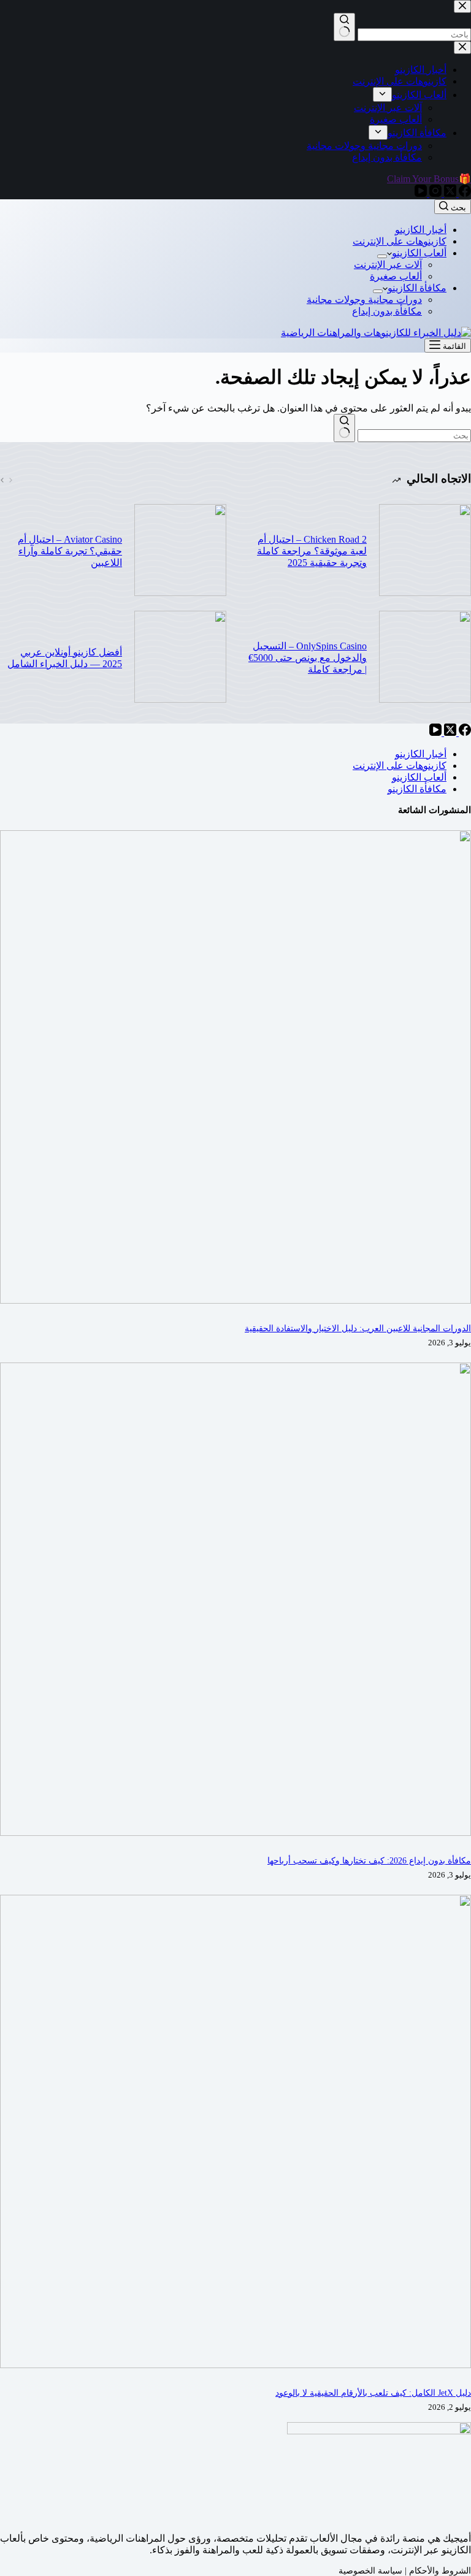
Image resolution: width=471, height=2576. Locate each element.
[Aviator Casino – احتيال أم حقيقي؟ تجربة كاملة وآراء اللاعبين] (180, 551)
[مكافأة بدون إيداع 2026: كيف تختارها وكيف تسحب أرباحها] (235, 1833)
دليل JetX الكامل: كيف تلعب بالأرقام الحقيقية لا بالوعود (373, 2393)
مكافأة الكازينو (417, 288)
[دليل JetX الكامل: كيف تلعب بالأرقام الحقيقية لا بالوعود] (235, 2365)
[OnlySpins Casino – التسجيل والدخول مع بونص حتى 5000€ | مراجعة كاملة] (425, 658)
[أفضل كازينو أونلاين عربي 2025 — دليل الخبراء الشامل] (180, 658)
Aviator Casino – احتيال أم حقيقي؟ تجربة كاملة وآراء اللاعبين (70, 551)
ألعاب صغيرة (396, 276)
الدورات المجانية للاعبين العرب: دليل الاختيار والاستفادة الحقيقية (358, 1328)
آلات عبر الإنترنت (388, 265)
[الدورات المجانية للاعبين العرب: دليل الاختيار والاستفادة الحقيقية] (235, 1300)
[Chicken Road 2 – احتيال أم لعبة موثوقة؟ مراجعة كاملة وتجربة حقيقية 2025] (425, 551)
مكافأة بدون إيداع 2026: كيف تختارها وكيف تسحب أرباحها (369, 1860)
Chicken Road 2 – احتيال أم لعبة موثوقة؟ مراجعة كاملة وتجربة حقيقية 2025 (312, 551)
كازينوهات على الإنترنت (400, 241)
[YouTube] (435, 732)
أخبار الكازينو (421, 230)
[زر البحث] (344, 428)
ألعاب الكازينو (419, 253)
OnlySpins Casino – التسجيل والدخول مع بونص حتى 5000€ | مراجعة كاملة (308, 658)
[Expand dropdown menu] (382, 256)
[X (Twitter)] (449, 732)
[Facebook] (464, 732)
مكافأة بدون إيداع (387, 311)
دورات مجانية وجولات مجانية (364, 300)
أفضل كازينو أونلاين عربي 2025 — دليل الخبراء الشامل (65, 658)
